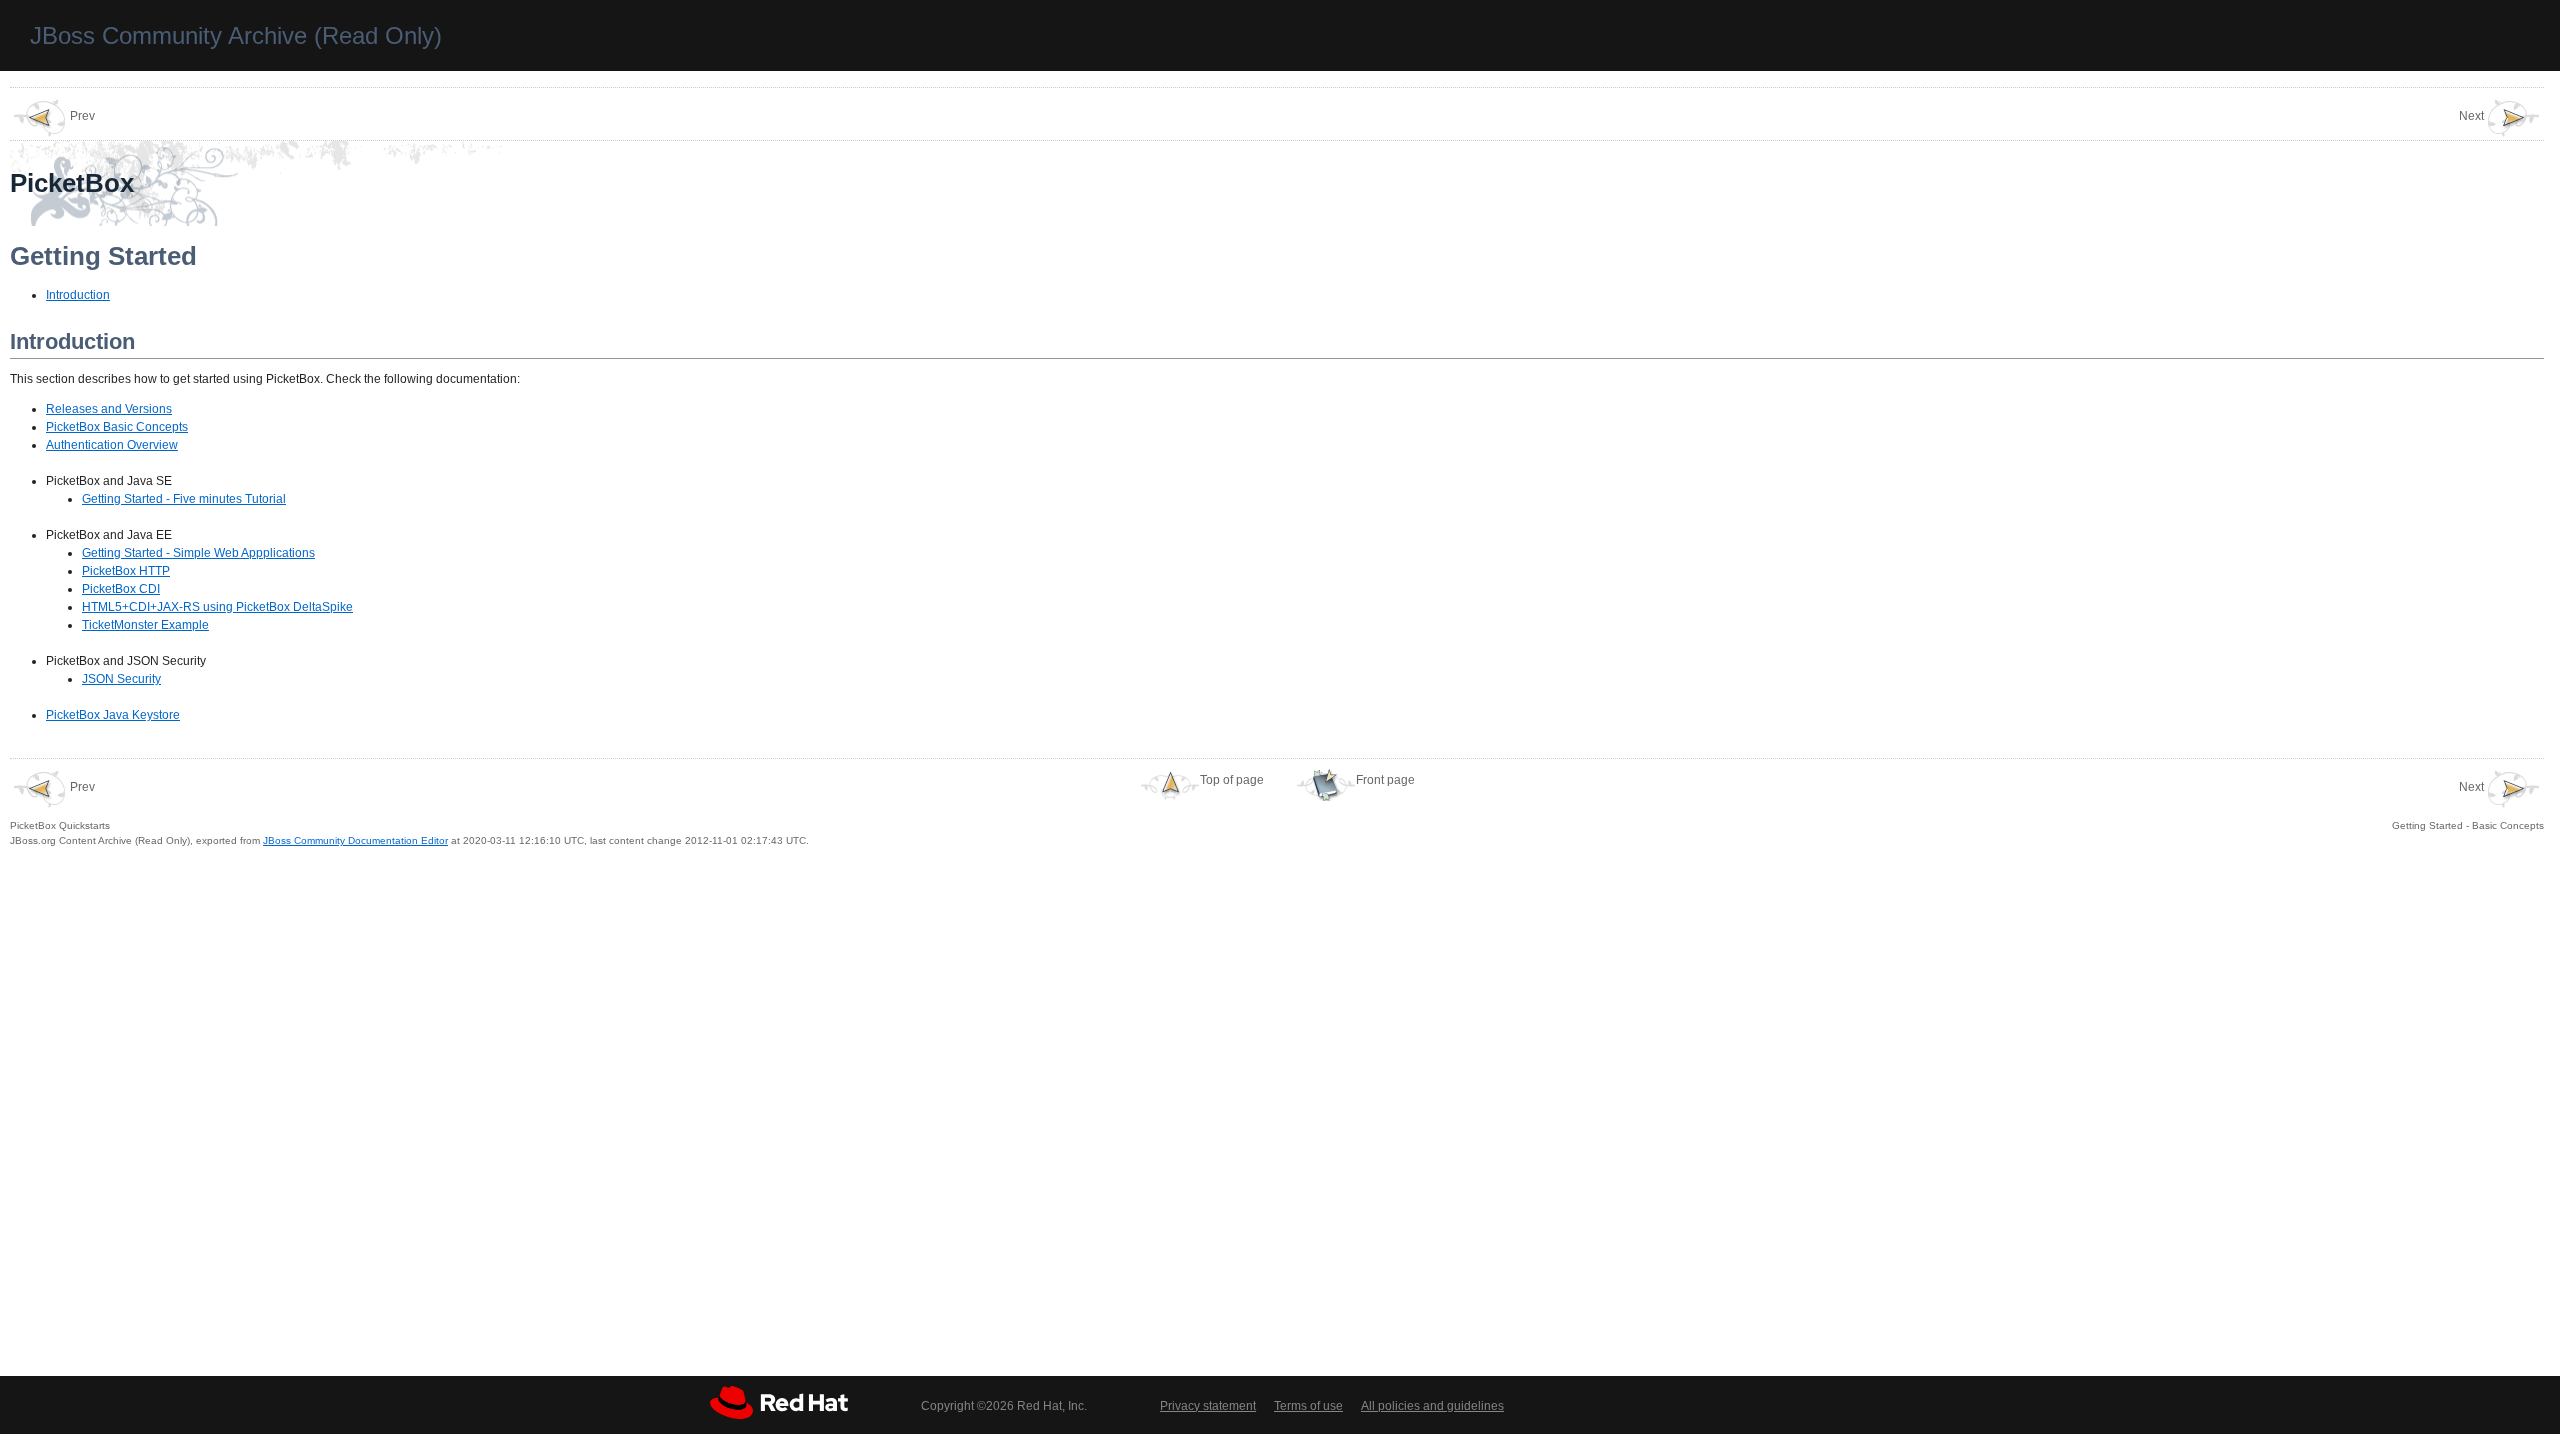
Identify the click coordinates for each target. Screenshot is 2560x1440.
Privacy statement (1208, 1406)
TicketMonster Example (145, 625)
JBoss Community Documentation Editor (355, 840)
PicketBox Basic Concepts (117, 427)
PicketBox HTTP (126, 571)
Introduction (78, 295)
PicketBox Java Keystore (113, 715)
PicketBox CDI (121, 589)
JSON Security (121, 679)
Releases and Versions (109, 409)
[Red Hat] (779, 1402)
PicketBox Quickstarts (60, 806)
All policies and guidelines (1432, 1406)
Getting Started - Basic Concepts (2468, 806)
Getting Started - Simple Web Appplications (198, 553)
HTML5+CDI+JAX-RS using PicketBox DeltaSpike (217, 607)
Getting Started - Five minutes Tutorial (184, 499)
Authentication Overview (112, 445)
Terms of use (1308, 1406)
